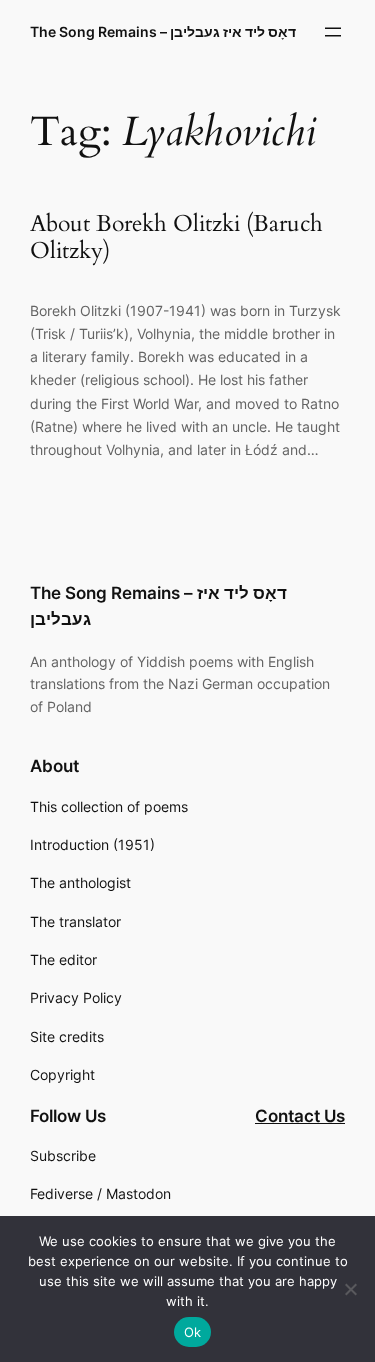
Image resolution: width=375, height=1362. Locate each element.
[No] (350, 1289)
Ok (193, 1332)
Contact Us (300, 1116)
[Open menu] (333, 32)
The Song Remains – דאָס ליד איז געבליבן (163, 31)
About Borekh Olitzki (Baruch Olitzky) (176, 238)
